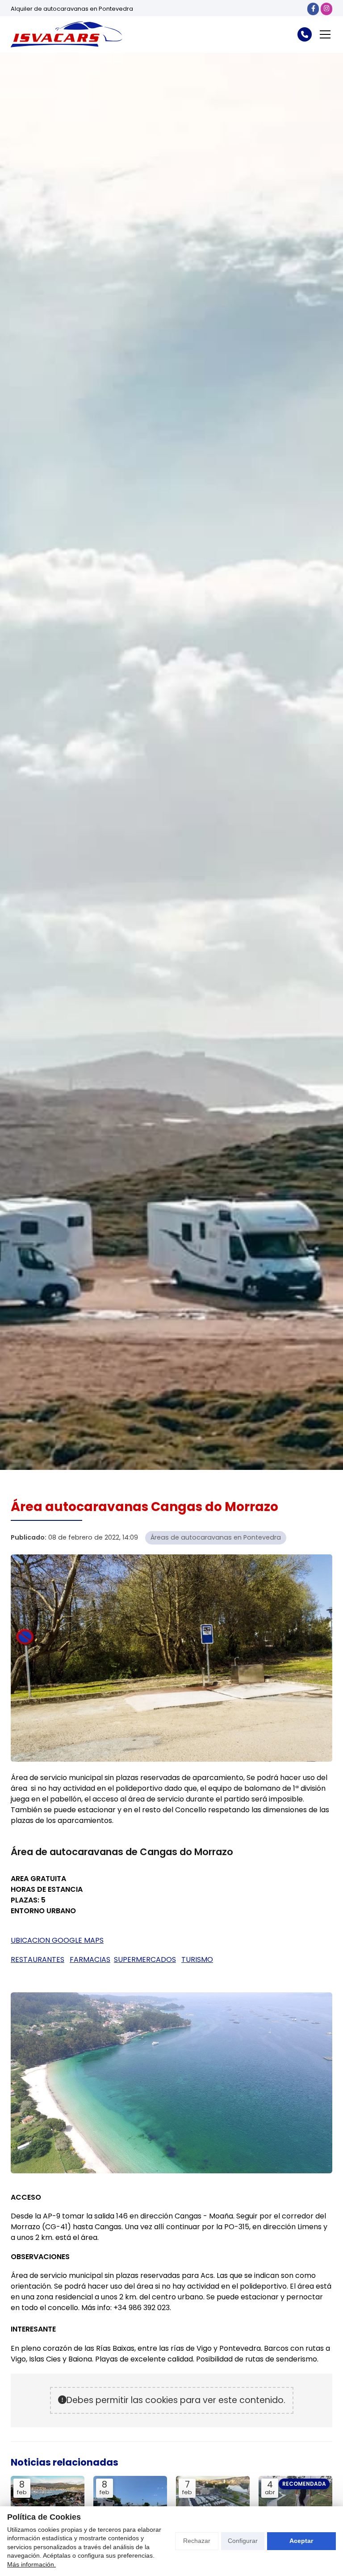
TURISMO (197, 1959)
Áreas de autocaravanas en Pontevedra (216, 1537)
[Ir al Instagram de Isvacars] (326, 9)
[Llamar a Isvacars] (305, 34)
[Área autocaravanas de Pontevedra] (213, 2504)
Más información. (31, 2564)
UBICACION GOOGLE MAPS (57, 1940)
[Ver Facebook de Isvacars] (313, 9)
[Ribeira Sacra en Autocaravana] (295, 2504)
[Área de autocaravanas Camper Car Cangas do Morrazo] (48, 2504)
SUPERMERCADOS (145, 1959)
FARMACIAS (90, 1959)
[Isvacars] (67, 34)
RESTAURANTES (38, 1959)
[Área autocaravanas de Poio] (130, 2504)
